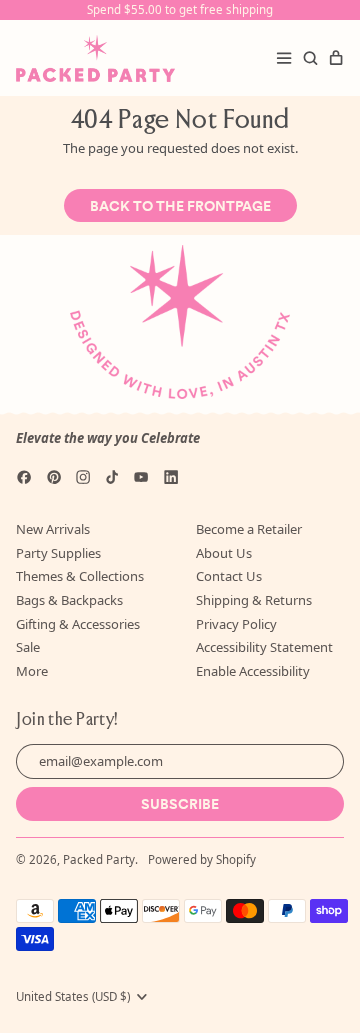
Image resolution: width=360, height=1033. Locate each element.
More (32, 671)
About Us (224, 553)
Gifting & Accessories (78, 624)
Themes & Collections (80, 576)
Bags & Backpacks (69, 600)
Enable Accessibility (253, 671)
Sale (28, 647)
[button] (310, 58)
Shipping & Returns (254, 600)
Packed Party (99, 859)
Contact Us (229, 576)
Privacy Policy (236, 624)
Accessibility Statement (264, 647)
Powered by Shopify (202, 859)
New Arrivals (53, 529)
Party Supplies (58, 553)
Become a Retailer (249, 529)
